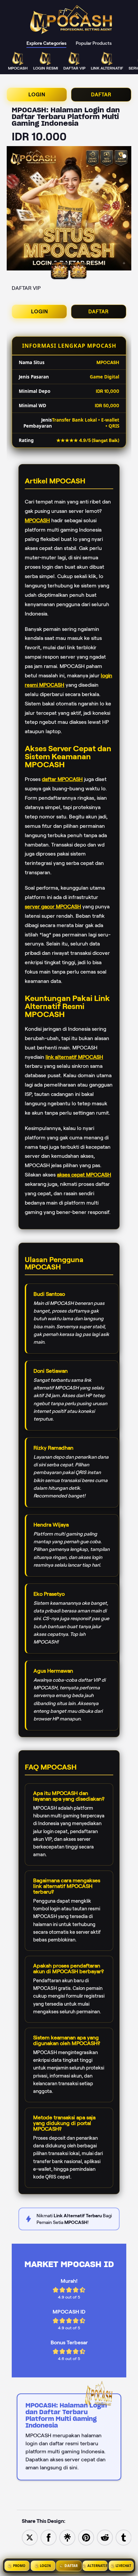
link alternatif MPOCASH (74, 1057)
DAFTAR (101, 95)
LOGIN (37, 95)
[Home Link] (72, 20)
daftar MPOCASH (62, 779)
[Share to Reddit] (105, 2537)
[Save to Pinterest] (86, 2537)
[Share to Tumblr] (124, 2537)
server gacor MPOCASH (53, 907)
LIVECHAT (123, 2566)
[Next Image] (126, 209)
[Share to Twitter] (30, 2537)
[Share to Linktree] (67, 2537)
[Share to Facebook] (49, 2537)
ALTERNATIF (97, 2566)
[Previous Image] (12, 209)
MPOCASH (37, 520)
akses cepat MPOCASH (84, 1175)
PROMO (19, 2566)
